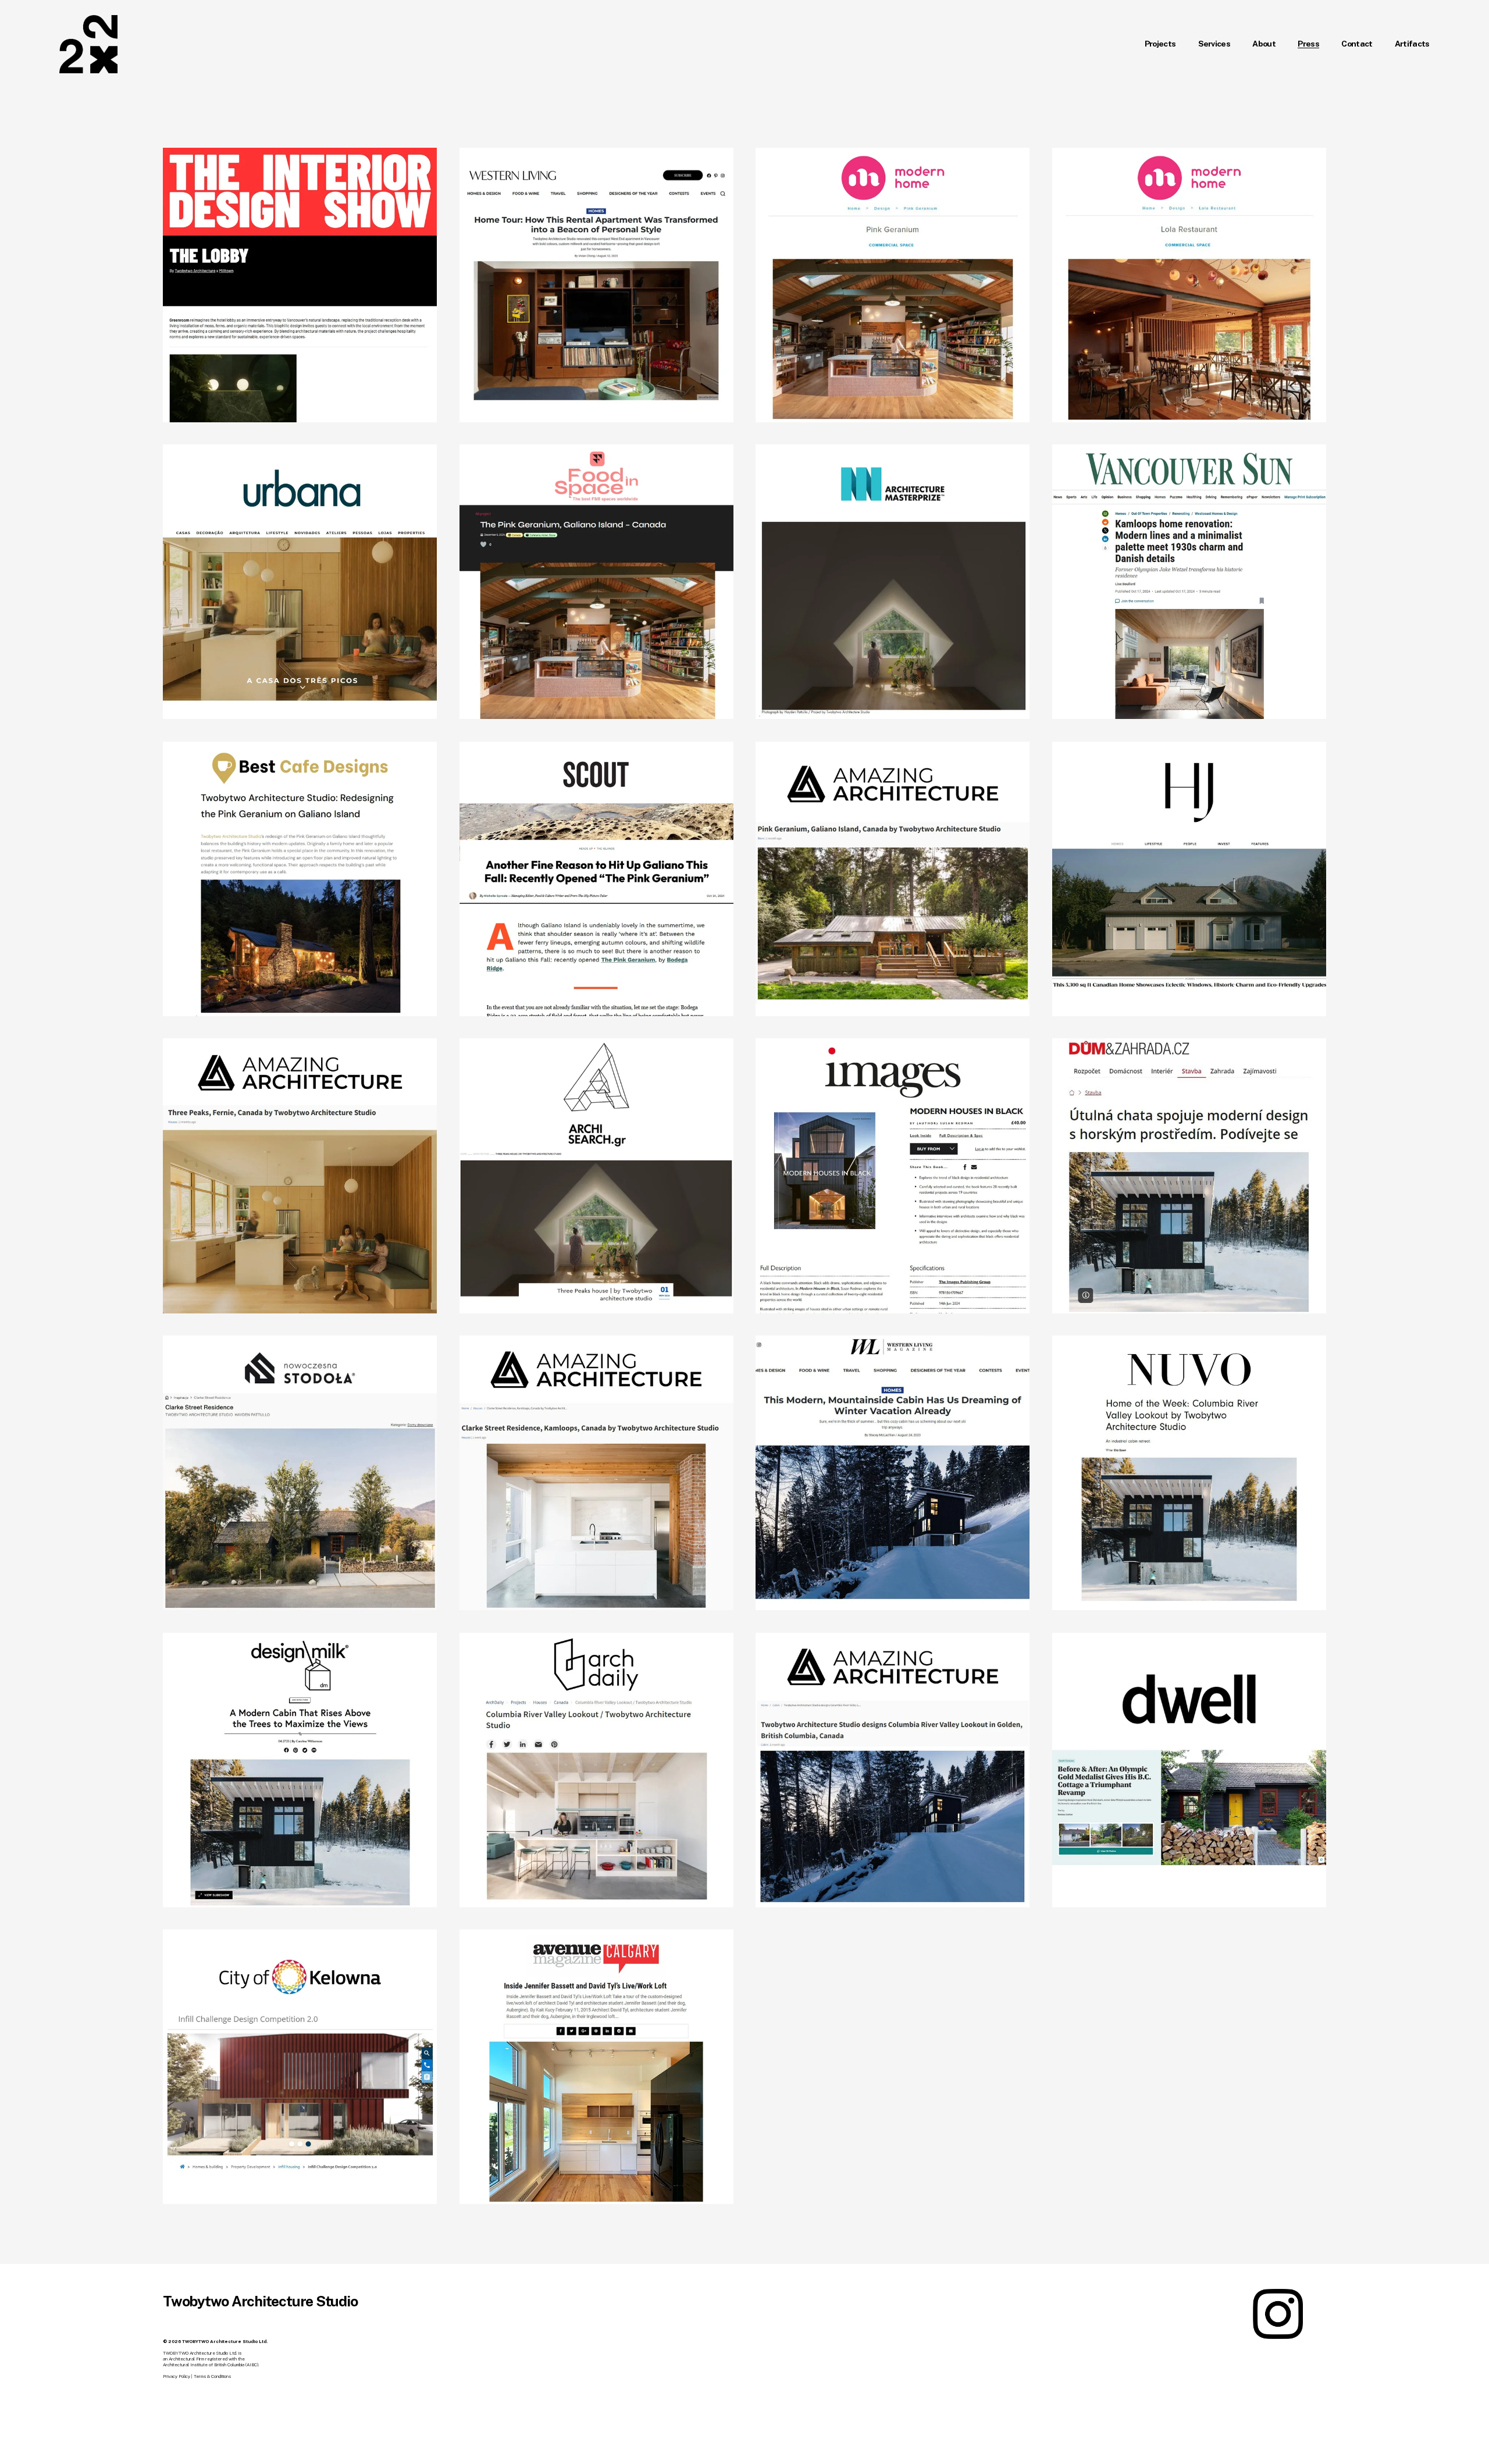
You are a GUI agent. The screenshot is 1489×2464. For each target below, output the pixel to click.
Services (1214, 44)
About (1264, 44)
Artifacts (1412, 44)
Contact (1357, 44)
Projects (1160, 44)
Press (1308, 44)
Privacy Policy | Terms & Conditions (197, 2376)
